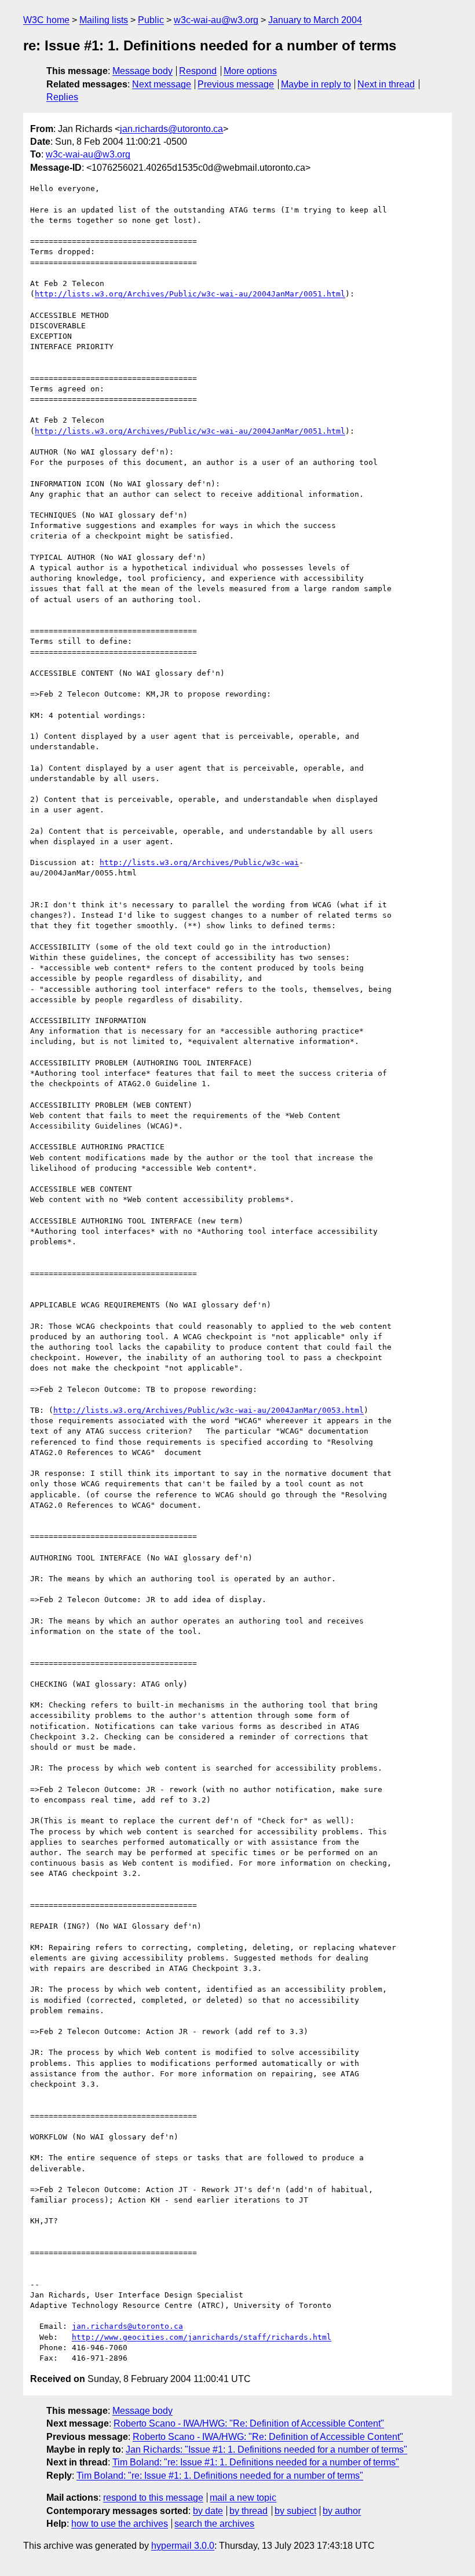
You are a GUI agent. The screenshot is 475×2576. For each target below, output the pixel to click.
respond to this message (153, 2498)
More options (250, 71)
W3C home (46, 20)
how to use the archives (120, 2524)
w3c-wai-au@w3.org (216, 20)
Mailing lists (104, 20)
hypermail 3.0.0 (183, 2546)
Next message (162, 84)
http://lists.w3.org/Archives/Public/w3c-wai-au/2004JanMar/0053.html (209, 1410)
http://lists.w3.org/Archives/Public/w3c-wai (199, 862)
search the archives (214, 2524)
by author (342, 2511)
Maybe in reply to (316, 84)
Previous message (236, 84)
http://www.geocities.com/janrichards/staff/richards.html (202, 2337)
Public (151, 20)
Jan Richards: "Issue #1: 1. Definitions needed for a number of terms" (266, 2449)
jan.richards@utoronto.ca (171, 129)
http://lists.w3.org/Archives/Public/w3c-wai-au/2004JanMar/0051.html (190, 294)
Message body (142, 71)
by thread (249, 2511)
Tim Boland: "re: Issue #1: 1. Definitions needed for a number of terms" (256, 2462)
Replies (62, 97)
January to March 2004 (315, 20)
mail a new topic (243, 2498)
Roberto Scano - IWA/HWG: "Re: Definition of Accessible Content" (249, 2423)
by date (208, 2511)
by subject (295, 2511)
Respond (198, 71)
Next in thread (386, 84)
